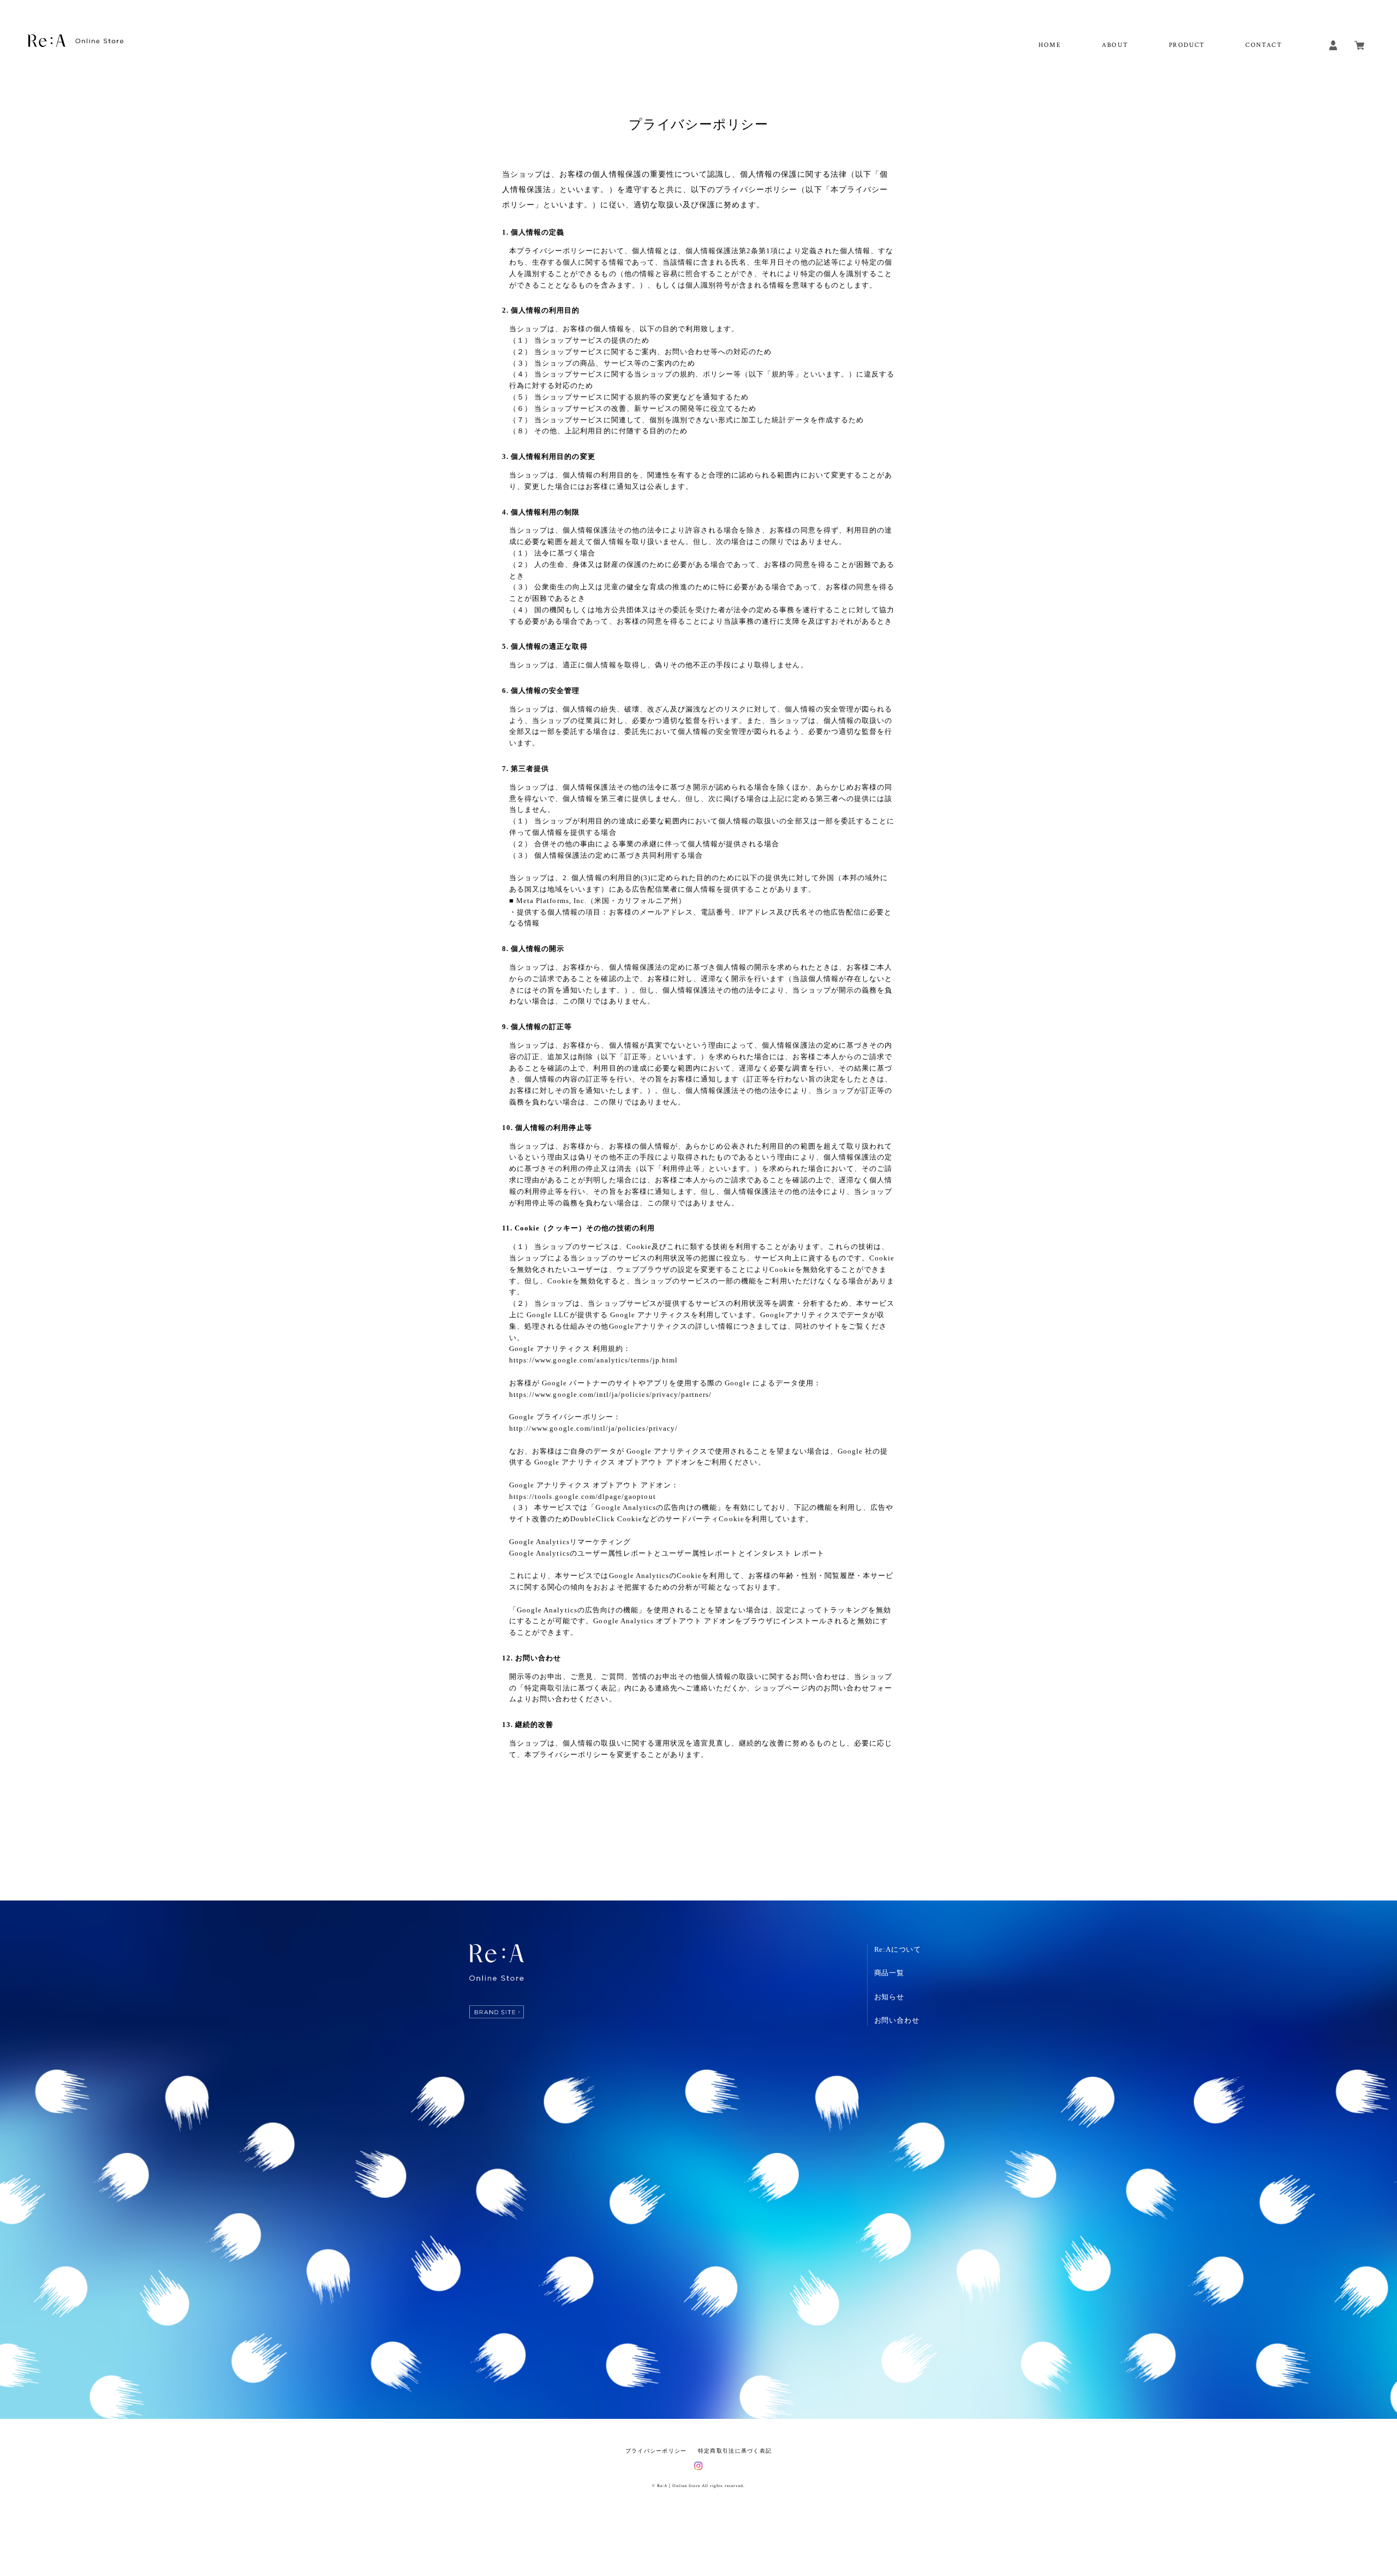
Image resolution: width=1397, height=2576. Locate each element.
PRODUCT (1187, 45)
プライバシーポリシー (656, 2451)
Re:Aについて (898, 1949)
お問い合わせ (897, 2020)
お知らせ (889, 1997)
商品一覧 (889, 1973)
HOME (1050, 45)
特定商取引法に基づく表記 (735, 2451)
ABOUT (1115, 45)
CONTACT (1264, 45)
